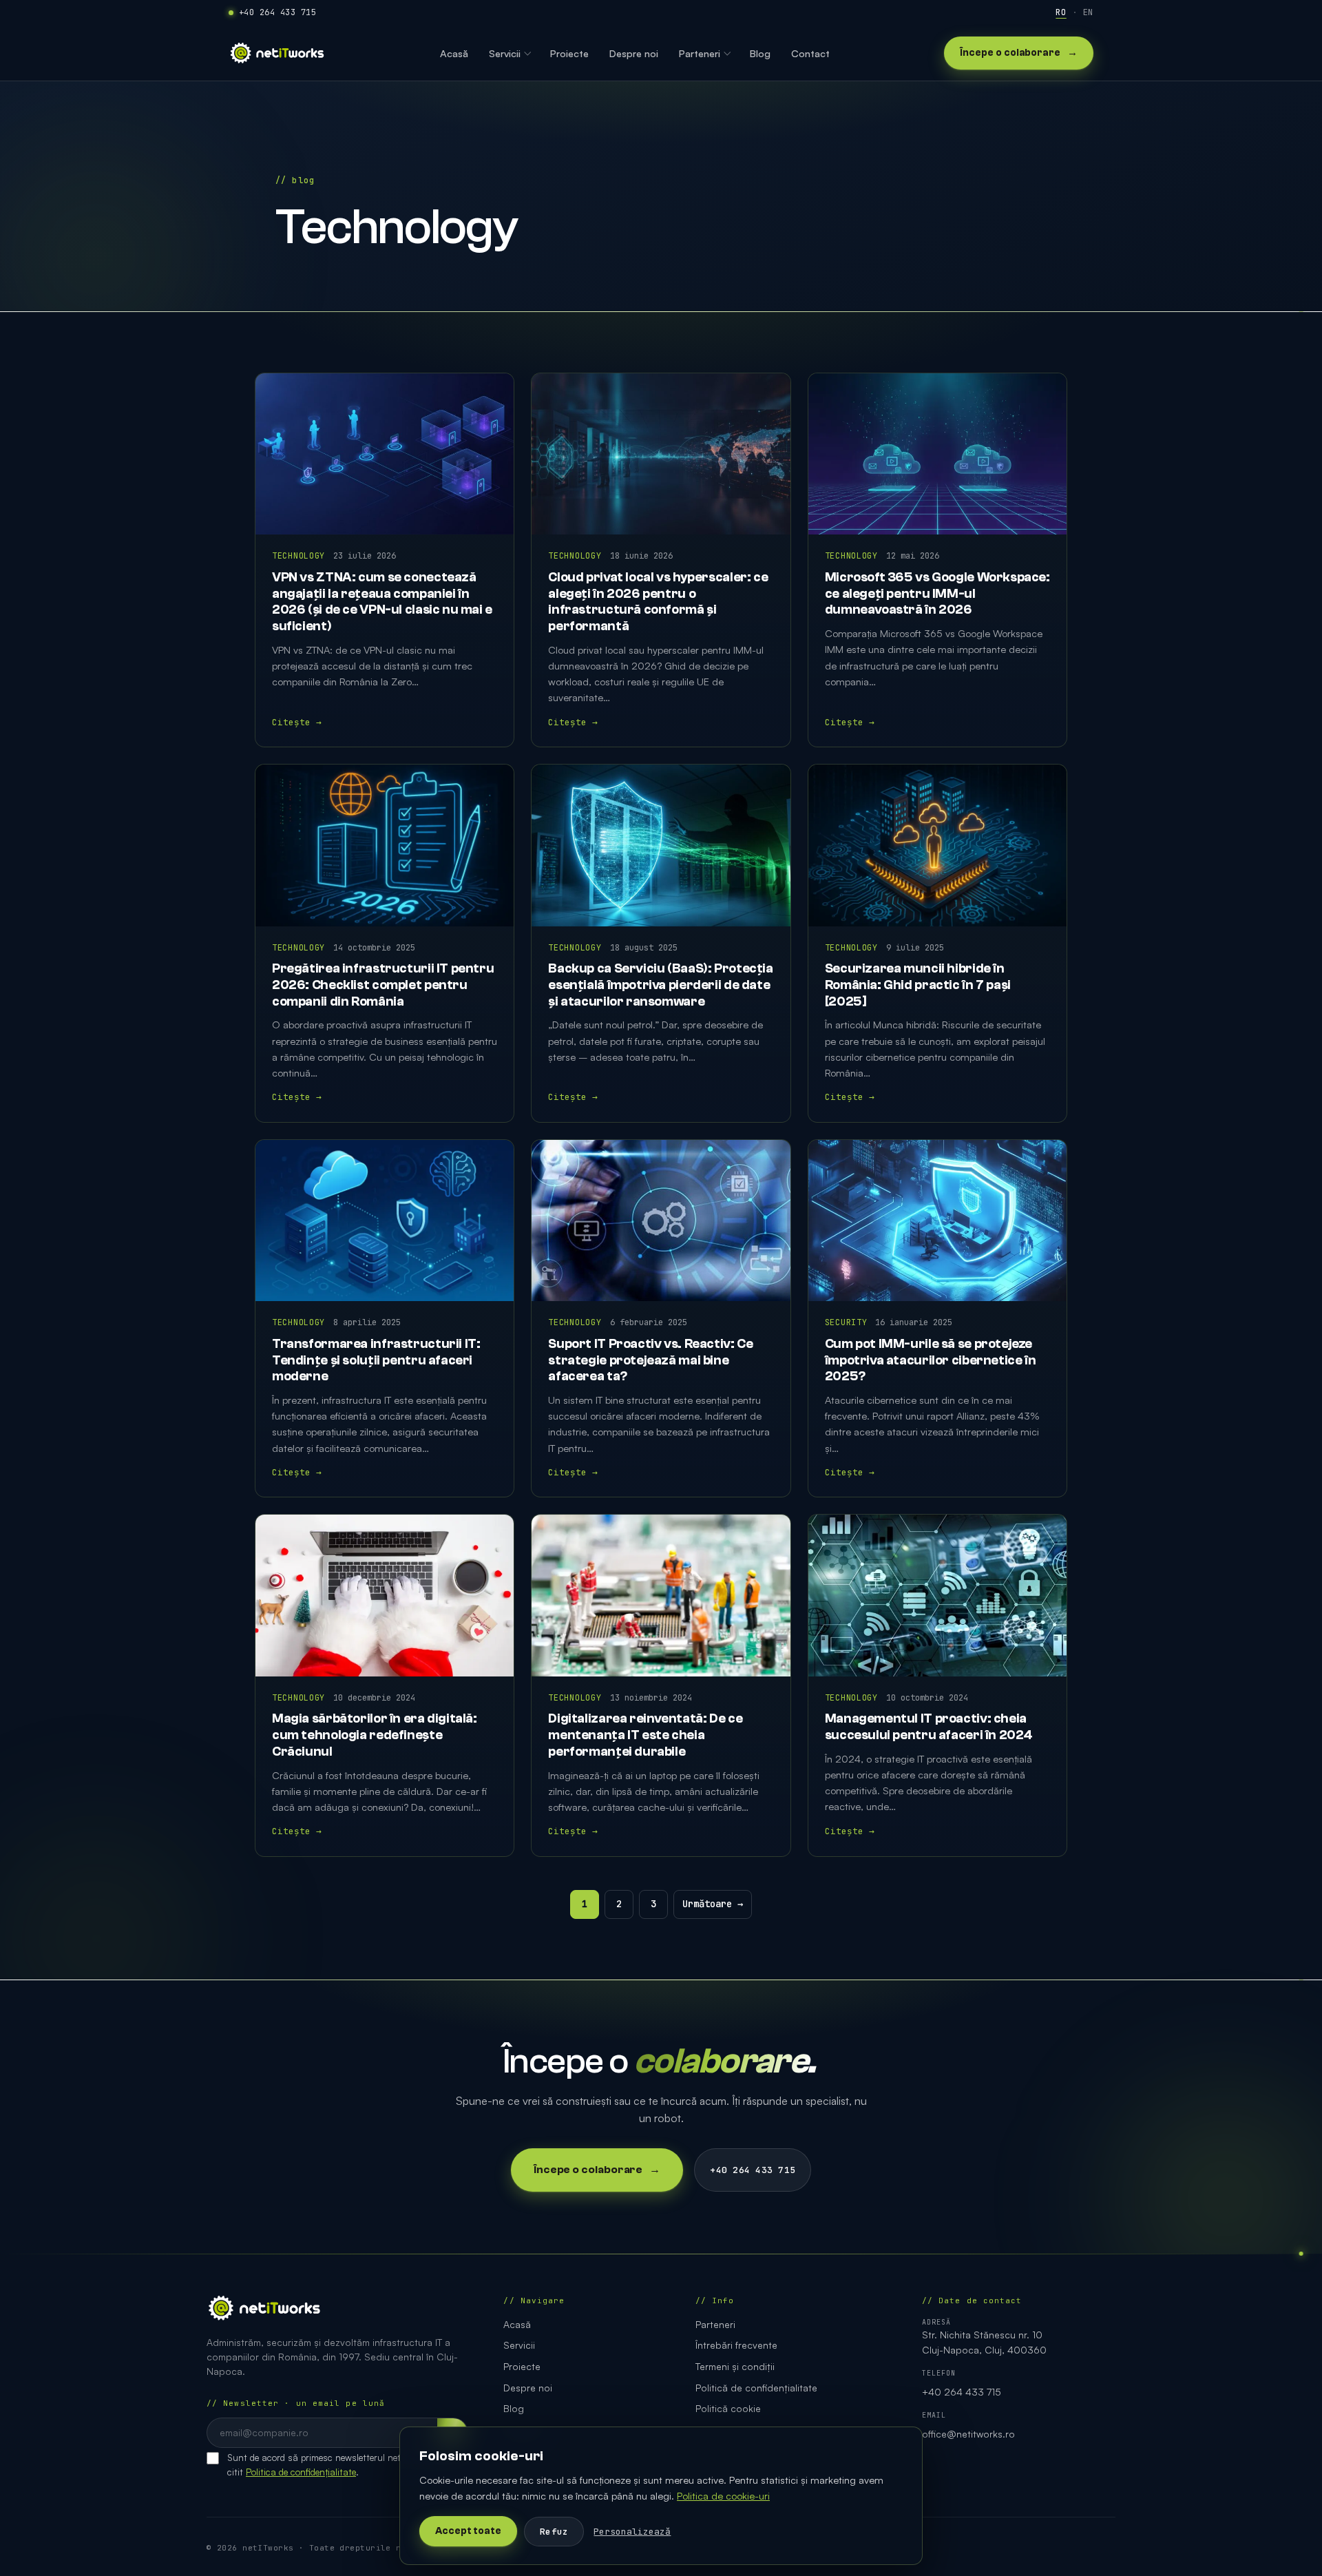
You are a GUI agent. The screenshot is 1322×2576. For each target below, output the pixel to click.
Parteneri (715, 2324)
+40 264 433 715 (277, 12)
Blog (514, 2408)
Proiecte (522, 2366)
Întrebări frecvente (736, 2345)
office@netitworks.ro (968, 2434)
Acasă (517, 2324)
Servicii (519, 2345)
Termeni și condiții (735, 2366)
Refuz (554, 2532)
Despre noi (528, 2388)
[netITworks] (277, 53)
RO (1061, 12)
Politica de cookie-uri (723, 2495)
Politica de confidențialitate (301, 2472)
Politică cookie (728, 2408)
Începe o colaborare (1019, 53)
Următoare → (713, 1904)
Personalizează (632, 2532)
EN (1088, 12)
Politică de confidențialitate (756, 2388)
